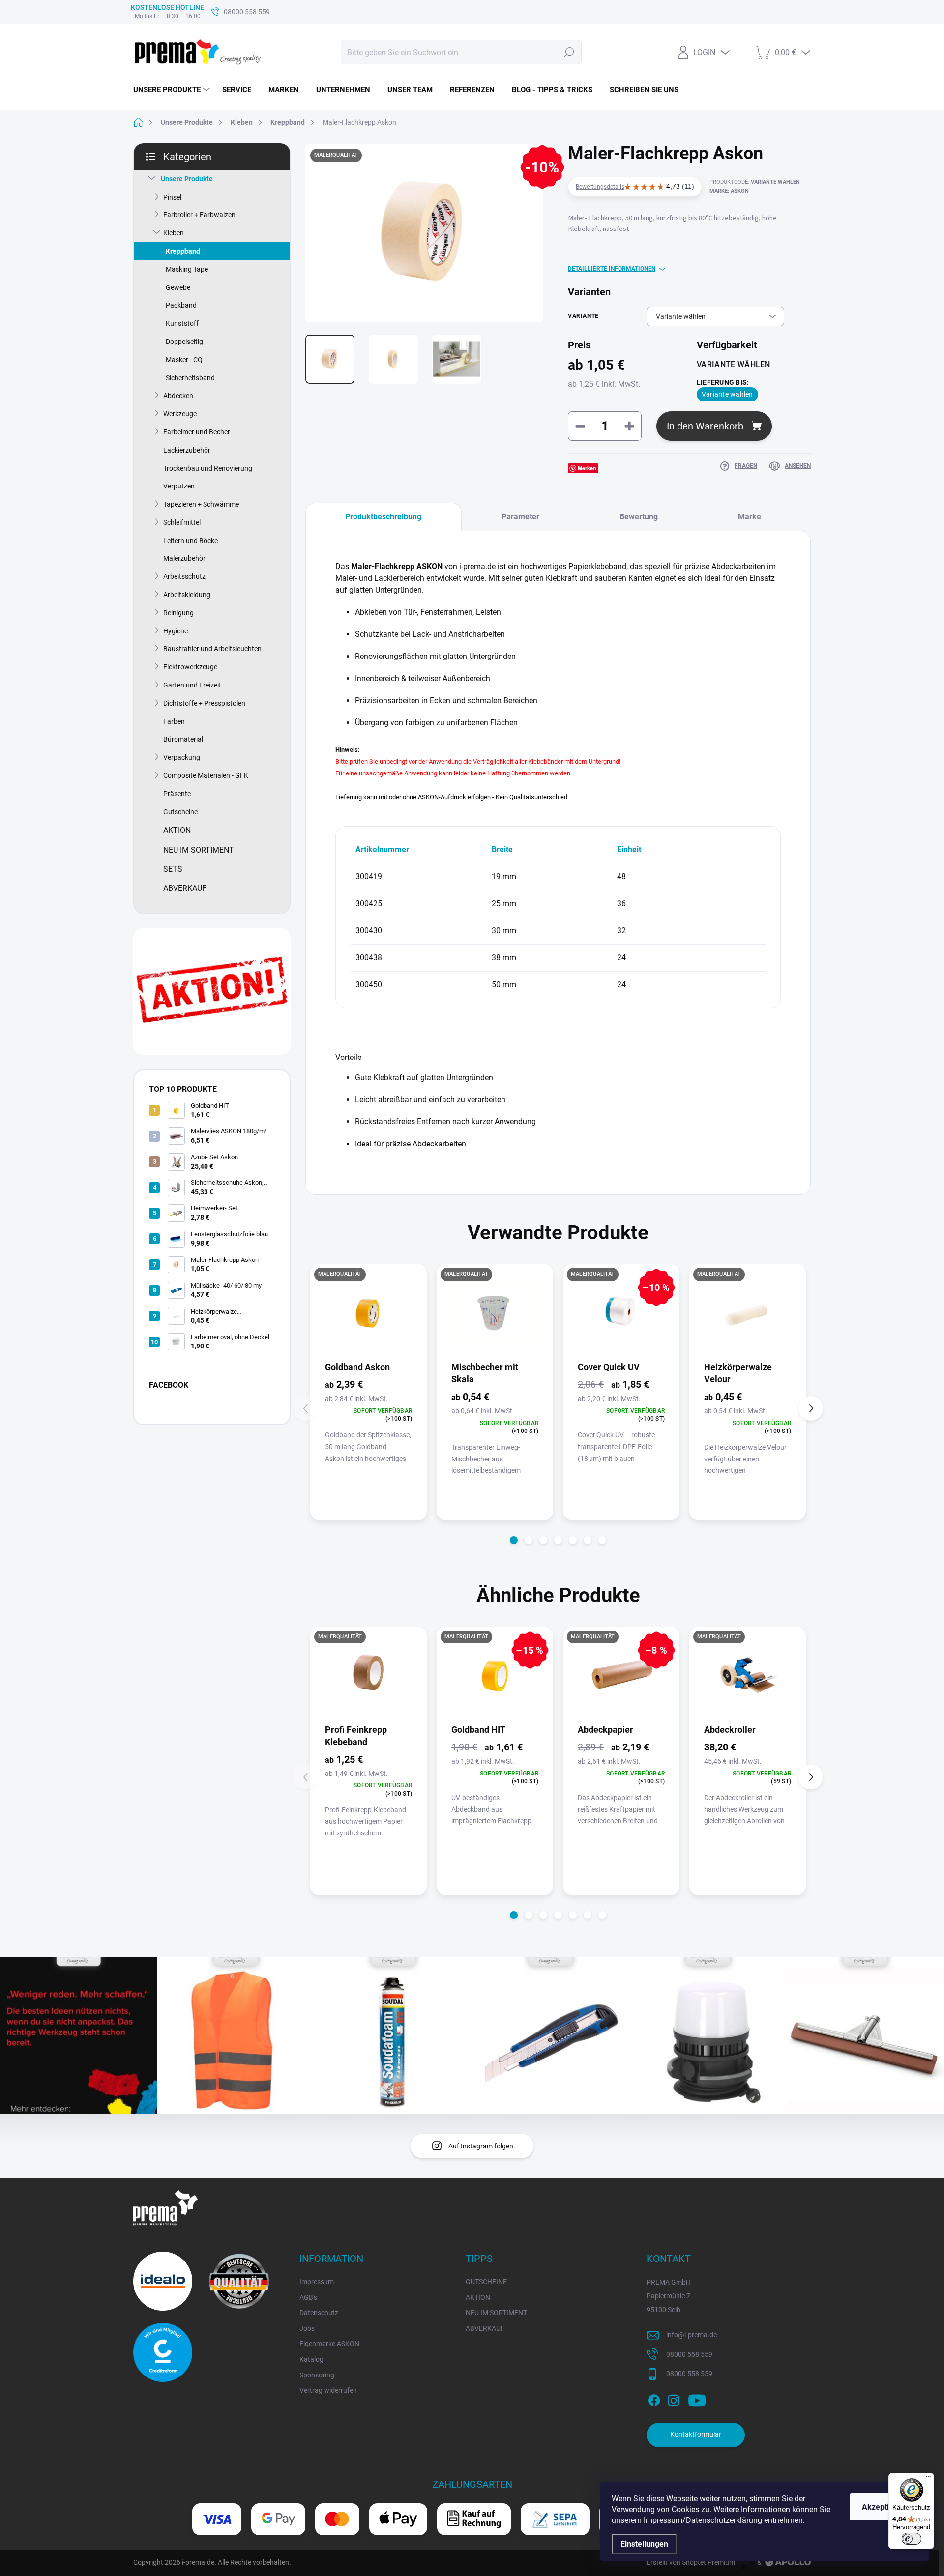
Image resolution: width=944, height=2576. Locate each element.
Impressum (317, 2282)
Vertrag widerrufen (328, 2390)
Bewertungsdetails (600, 187)
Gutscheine (180, 812)
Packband (181, 305)
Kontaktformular (696, 2434)
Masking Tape (187, 269)
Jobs (307, 2328)
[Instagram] (674, 2399)
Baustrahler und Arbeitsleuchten (212, 649)
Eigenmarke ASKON (329, 2344)
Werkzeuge (180, 414)
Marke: (729, 191)
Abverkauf (185, 888)
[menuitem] (173, 90)
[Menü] (928, 2479)
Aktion (177, 830)
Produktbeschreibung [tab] (383, 517)
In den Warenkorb (705, 426)
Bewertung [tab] (639, 517)
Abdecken (178, 396)
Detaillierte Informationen (612, 269)
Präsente (177, 794)
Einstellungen (644, 2544)
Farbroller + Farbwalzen (199, 215)
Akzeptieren (884, 2507)
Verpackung (182, 757)
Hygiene (176, 631)
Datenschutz (319, 2313)
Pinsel (172, 197)
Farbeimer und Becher (197, 432)
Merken (587, 468)
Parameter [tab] (520, 517)
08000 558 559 (689, 2354)
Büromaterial (183, 739)
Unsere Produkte (187, 179)
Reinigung (178, 613)
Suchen (569, 52)
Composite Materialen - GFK (206, 775)
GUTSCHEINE (486, 2282)
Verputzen (179, 486)
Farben (174, 721)
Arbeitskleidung (187, 595)
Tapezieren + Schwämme (201, 504)
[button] (514, 1540)
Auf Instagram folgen (481, 2146)
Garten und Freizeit (192, 685)
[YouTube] (697, 2399)
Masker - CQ (184, 360)
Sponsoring (317, 2375)
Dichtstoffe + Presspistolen (204, 703)
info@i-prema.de (692, 2335)
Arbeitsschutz (184, 576)
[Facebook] (654, 2399)
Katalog (311, 2359)
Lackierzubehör (187, 450)
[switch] (912, 2539)
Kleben (174, 233)
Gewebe (178, 287)
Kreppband (183, 251)
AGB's (308, 2297)
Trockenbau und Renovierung (208, 468)
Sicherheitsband (190, 378)
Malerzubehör (184, 558)
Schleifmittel (182, 522)
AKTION (478, 2297)
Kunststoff (182, 323)
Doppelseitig (184, 342)
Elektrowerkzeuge (190, 667)
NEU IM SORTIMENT (496, 2313)
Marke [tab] (750, 517)
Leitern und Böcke (191, 541)
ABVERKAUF (485, 2328)
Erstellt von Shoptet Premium (691, 2562)
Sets (173, 869)
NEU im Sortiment (199, 850)
